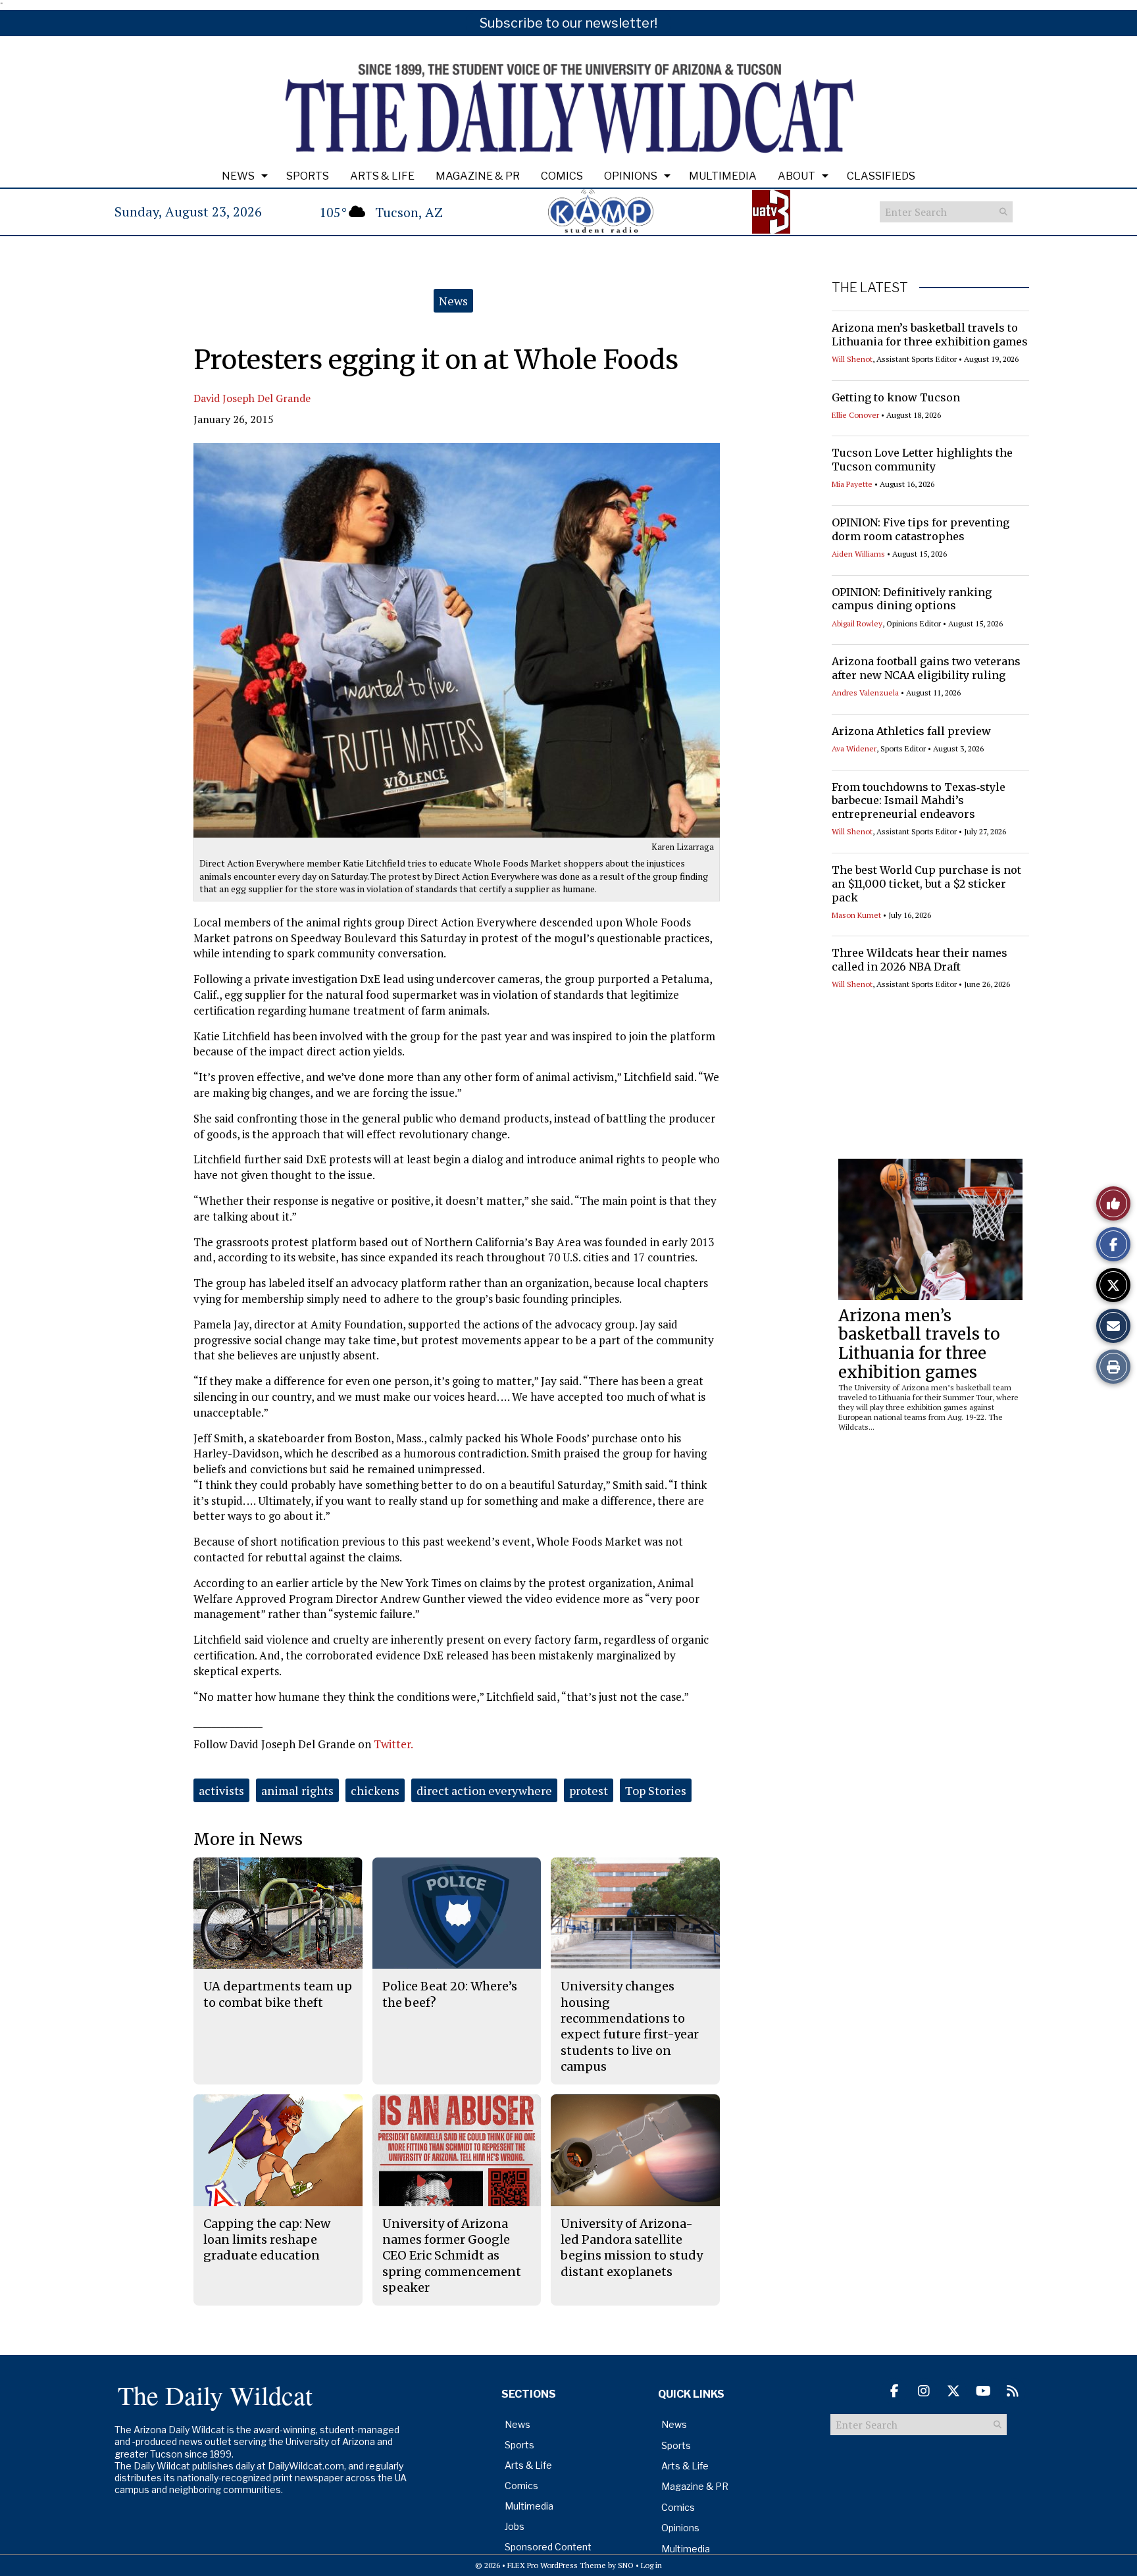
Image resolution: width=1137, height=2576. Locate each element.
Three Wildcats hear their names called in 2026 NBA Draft (920, 960)
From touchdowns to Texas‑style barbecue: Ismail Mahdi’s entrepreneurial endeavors (919, 801)
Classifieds (881, 176)
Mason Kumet (856, 915)
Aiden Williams (858, 554)
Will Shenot (852, 359)
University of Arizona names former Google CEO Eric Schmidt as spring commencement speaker (452, 2256)
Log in (651, 2565)
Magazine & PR (478, 176)
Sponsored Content (548, 2547)
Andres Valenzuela (865, 693)
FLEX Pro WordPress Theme (557, 2565)
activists (221, 1790)
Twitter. (393, 1744)
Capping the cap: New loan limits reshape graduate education (267, 2240)
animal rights (297, 1790)
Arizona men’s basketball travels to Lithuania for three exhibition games (930, 335)
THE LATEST (870, 288)
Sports (308, 176)
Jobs (515, 2526)
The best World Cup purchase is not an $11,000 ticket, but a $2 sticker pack (926, 884)
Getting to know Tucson (896, 397)
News (238, 176)
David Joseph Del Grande (252, 398)
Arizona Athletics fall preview (911, 731)
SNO (626, 2565)
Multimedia (723, 176)
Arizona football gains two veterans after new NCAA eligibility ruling (926, 668)
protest (589, 1790)
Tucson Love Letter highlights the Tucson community (922, 460)
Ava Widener (854, 748)
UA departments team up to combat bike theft (278, 1994)
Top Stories (656, 1790)
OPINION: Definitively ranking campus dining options (912, 599)
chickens (375, 1790)
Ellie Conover (855, 415)
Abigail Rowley (857, 623)
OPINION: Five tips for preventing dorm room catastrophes (921, 529)
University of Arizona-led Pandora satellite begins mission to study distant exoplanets (632, 2248)
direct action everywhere (484, 1790)
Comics (562, 176)
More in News (248, 1839)
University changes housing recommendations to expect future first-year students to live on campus (630, 2026)
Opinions (631, 176)
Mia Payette (852, 484)
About (796, 176)
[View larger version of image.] (457, 640)
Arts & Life (382, 176)
